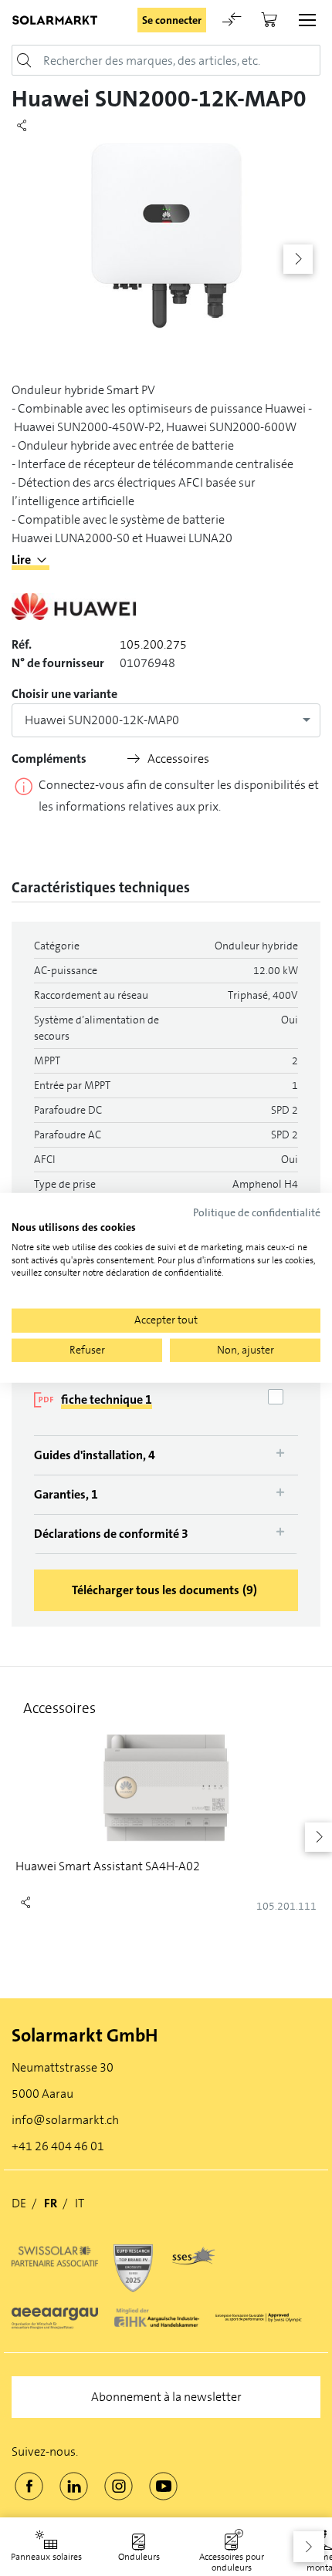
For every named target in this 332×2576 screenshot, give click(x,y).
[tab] (166, 1455)
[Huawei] (74, 613)
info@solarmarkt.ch (65, 2120)
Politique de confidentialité (257, 1213)
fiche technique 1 (107, 1399)
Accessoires (178, 759)
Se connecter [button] (172, 20)
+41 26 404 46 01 (58, 2146)
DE (19, 2203)
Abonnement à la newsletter (166, 2397)
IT (80, 2203)
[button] (309, 2547)
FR (51, 2203)
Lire (21, 560)
